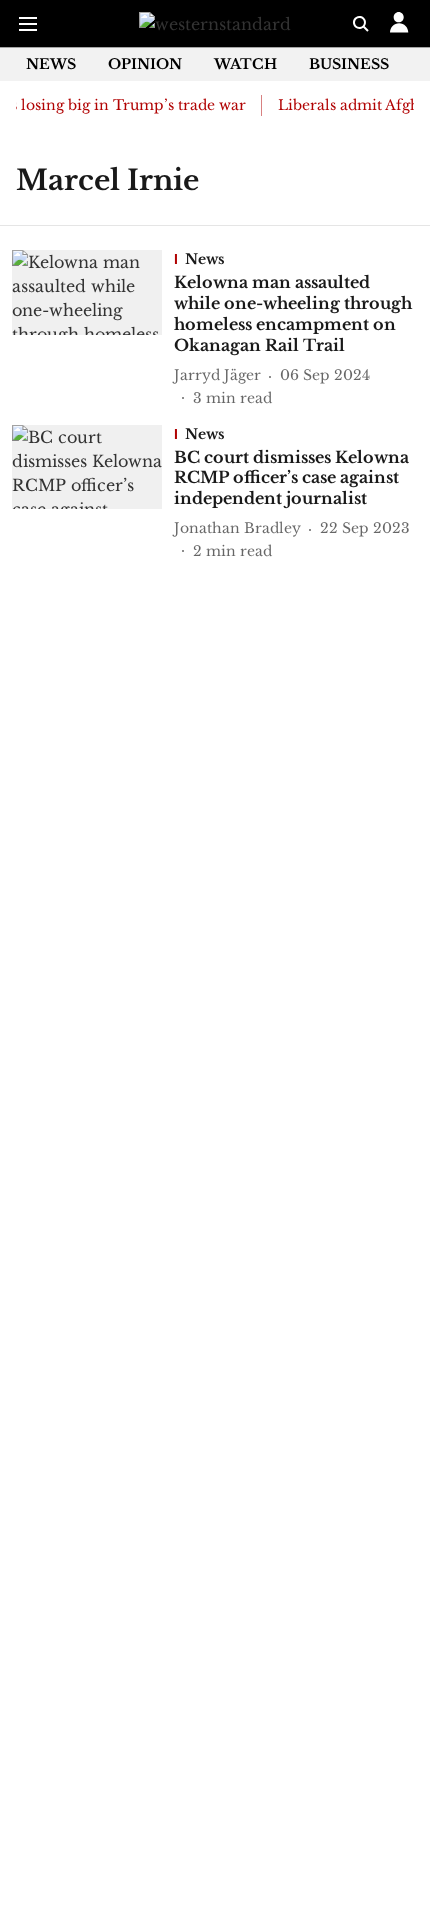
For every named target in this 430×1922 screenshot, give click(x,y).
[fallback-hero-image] (93, 329)
